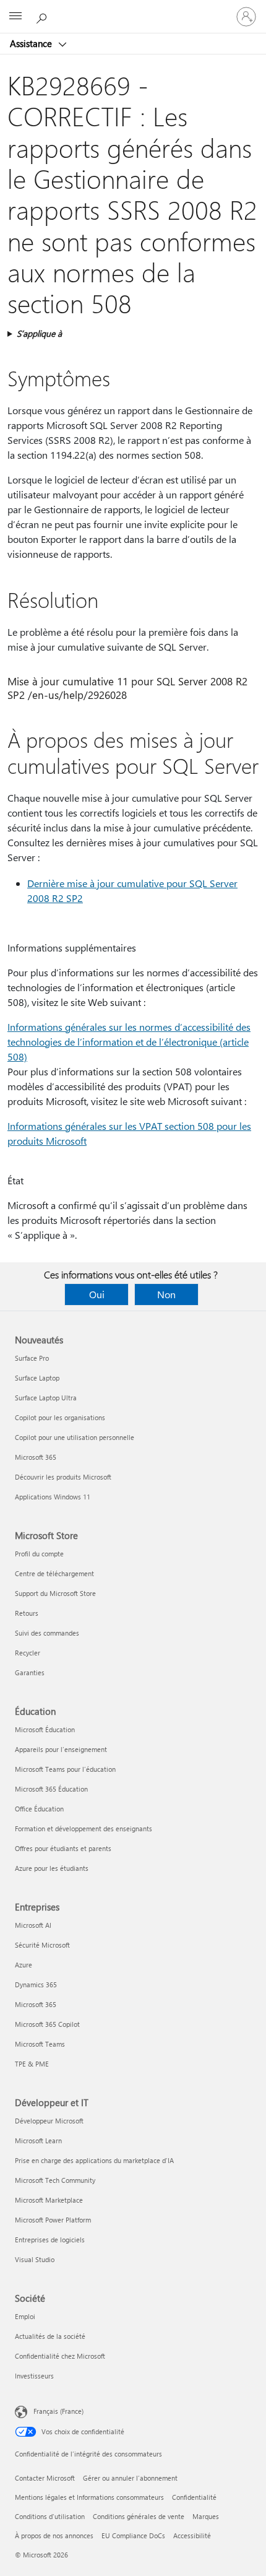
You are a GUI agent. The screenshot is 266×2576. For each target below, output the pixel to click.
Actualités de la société (50, 2336)
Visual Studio (35, 2259)
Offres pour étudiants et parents (63, 1848)
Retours (27, 1613)
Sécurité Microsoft (42, 1945)
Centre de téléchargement (54, 1573)
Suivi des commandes (47, 1633)
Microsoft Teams (40, 2044)
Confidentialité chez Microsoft (60, 2356)
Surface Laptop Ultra (46, 1398)
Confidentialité (194, 2497)
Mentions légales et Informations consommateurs (89, 2497)
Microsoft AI (33, 1925)
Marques (206, 2516)
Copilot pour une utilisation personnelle (75, 1437)
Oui (97, 1294)
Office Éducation (39, 1809)
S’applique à (39, 333)
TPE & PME (32, 2064)
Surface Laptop (37, 1378)
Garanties (30, 1672)
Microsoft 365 (36, 1457)
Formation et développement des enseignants (84, 1828)
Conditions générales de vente (139, 2516)
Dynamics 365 (36, 1984)
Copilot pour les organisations (60, 1417)
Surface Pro (32, 1358)
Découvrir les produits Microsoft (63, 1477)
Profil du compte (39, 1554)
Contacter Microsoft (45, 2478)
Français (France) (58, 2411)
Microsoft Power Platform (53, 2220)
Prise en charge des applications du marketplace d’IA (94, 2160)
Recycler (28, 1653)
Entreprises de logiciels (50, 2240)
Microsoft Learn (38, 2140)
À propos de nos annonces (54, 2535)
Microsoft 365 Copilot (47, 2024)
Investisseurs (34, 2376)
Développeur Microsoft (49, 2121)
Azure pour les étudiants (52, 1868)
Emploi (25, 2316)
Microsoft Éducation (45, 1729)
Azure (24, 1965)
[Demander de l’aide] (43, 16)
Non (166, 1294)
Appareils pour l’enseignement (61, 1749)
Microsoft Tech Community (55, 2180)
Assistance (32, 43)
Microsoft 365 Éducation (51, 1789)
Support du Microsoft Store (55, 1593)
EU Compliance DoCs (133, 2535)
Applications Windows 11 (53, 1497)
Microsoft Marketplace (49, 2200)
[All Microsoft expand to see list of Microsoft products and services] (15, 17)
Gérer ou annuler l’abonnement (130, 2478)
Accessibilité (192, 2535)
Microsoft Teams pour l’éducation (65, 1769)
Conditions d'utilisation (50, 2516)
